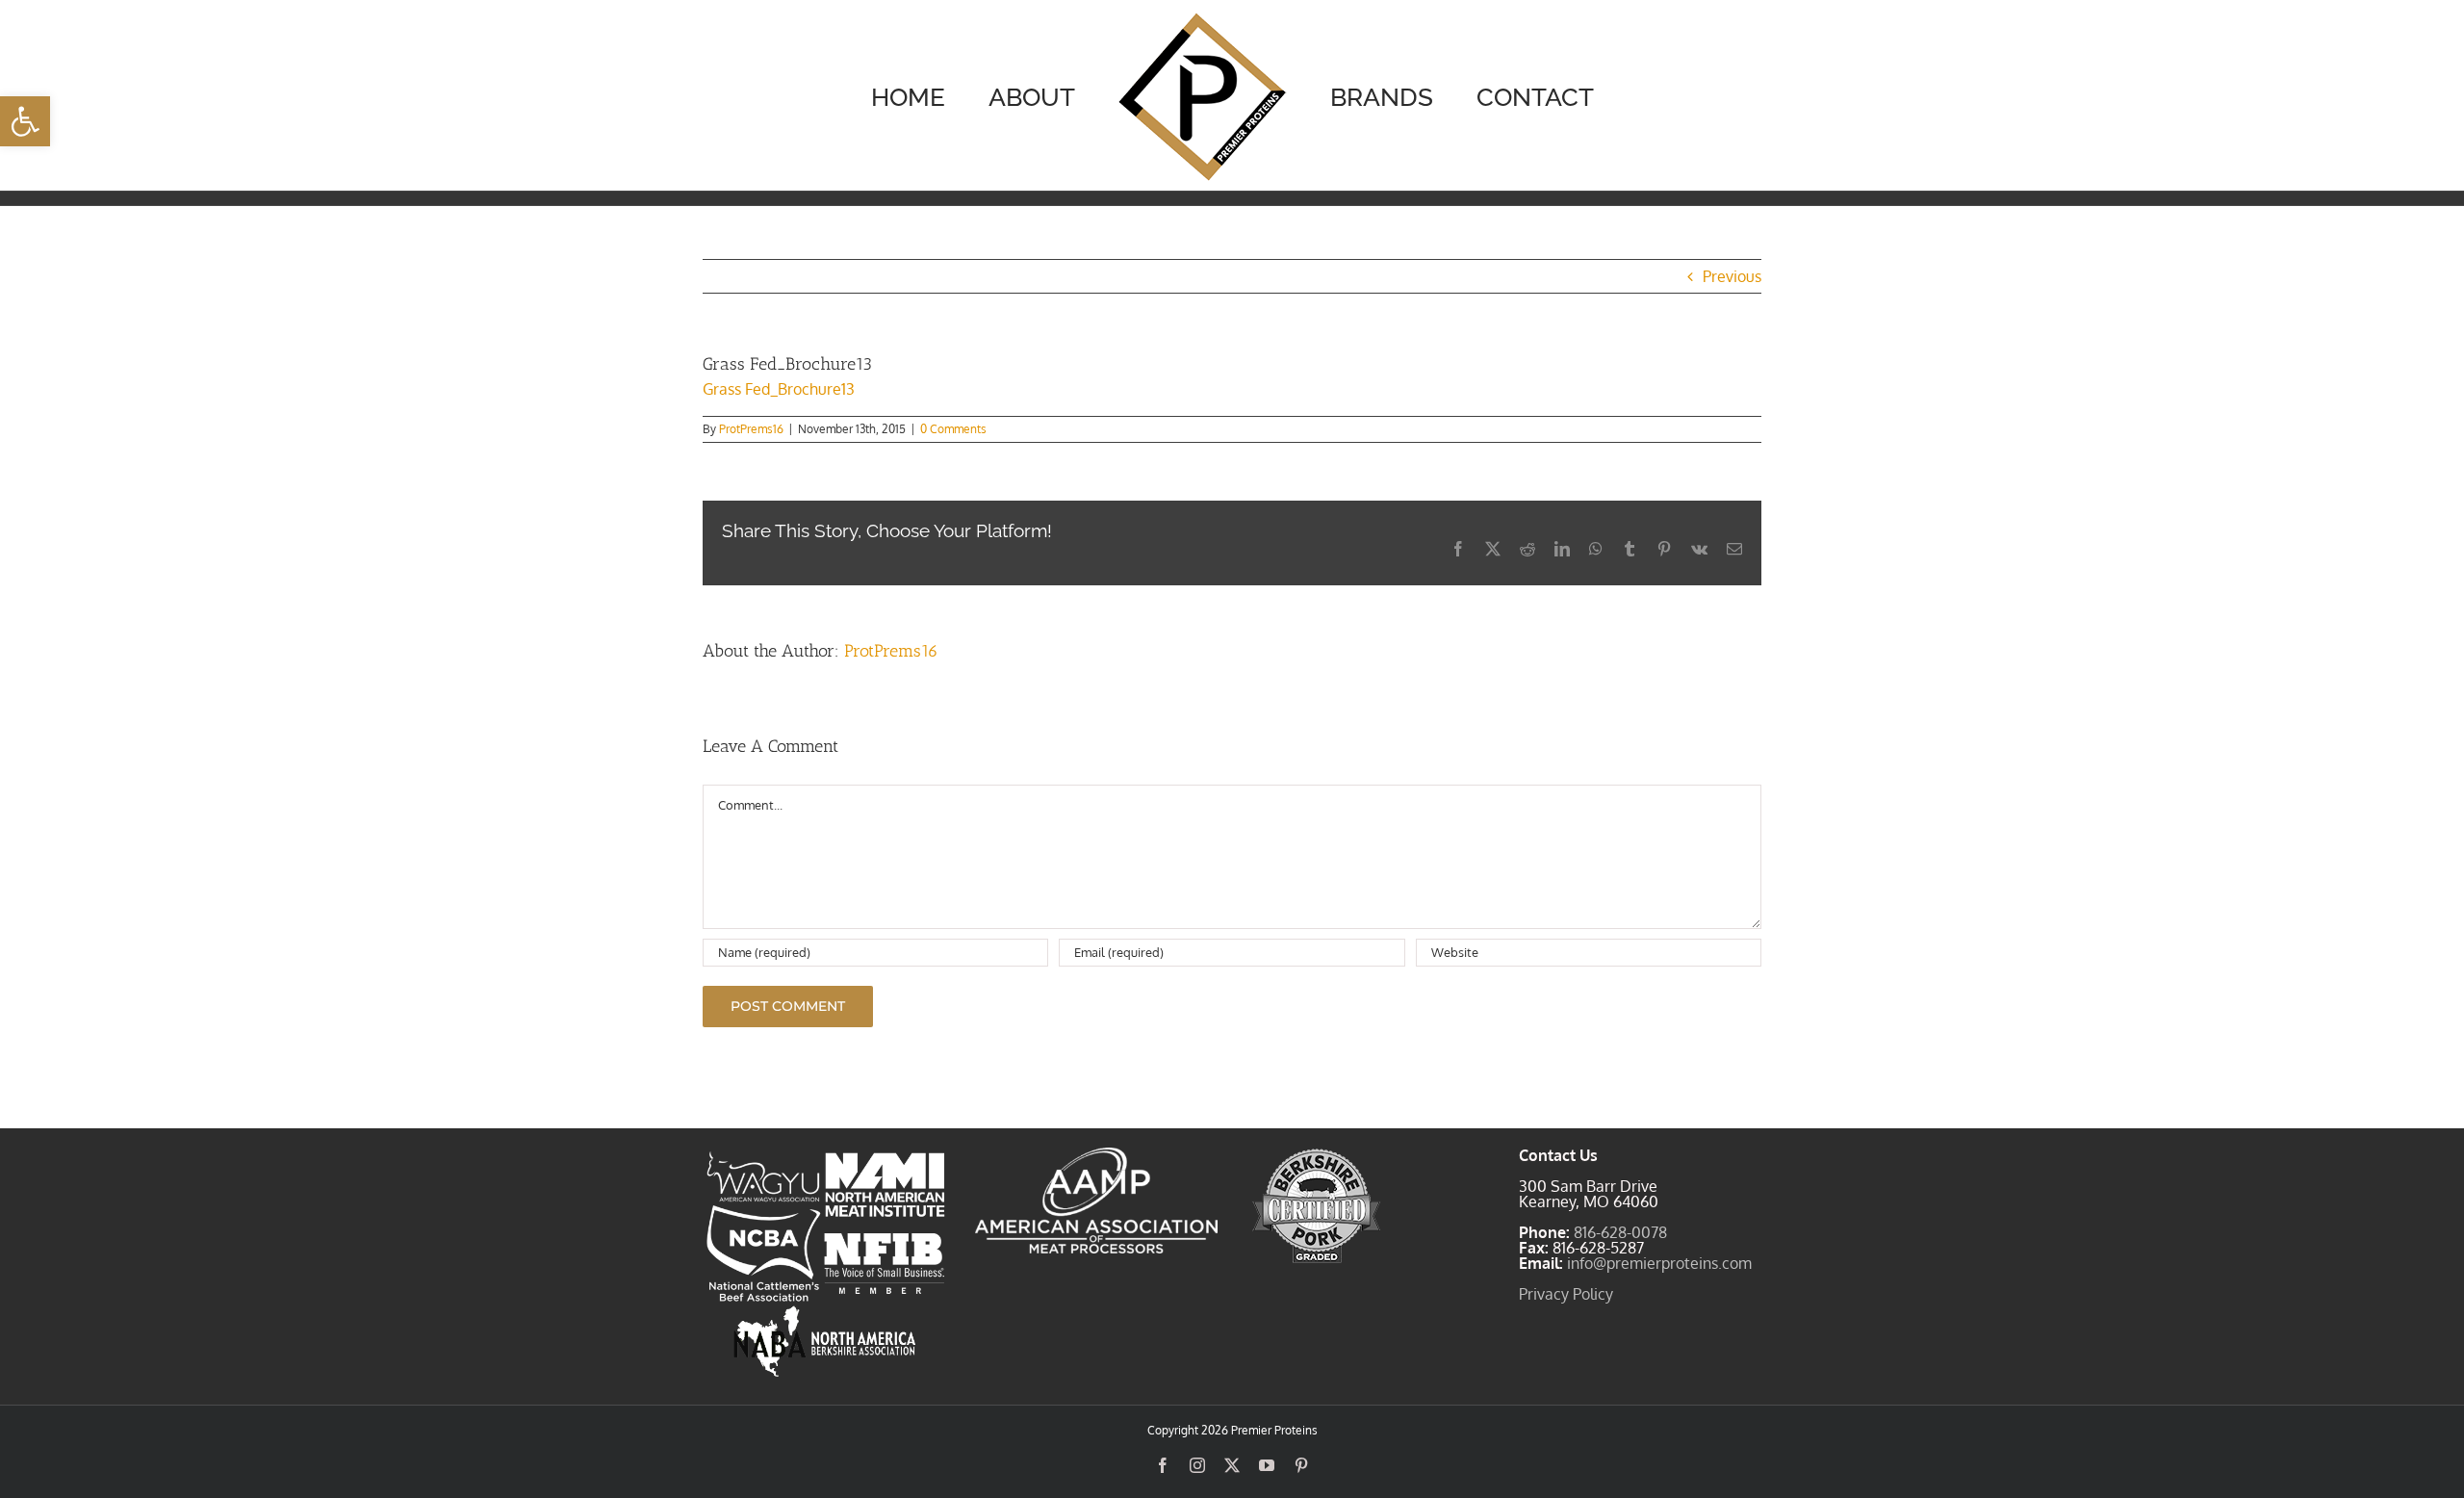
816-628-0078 (1620, 1232)
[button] (25, 121)
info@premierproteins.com (1659, 1263)
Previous (1732, 276)
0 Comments (953, 429)
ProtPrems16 (751, 429)
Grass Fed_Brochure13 (779, 389)
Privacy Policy (1566, 1294)
